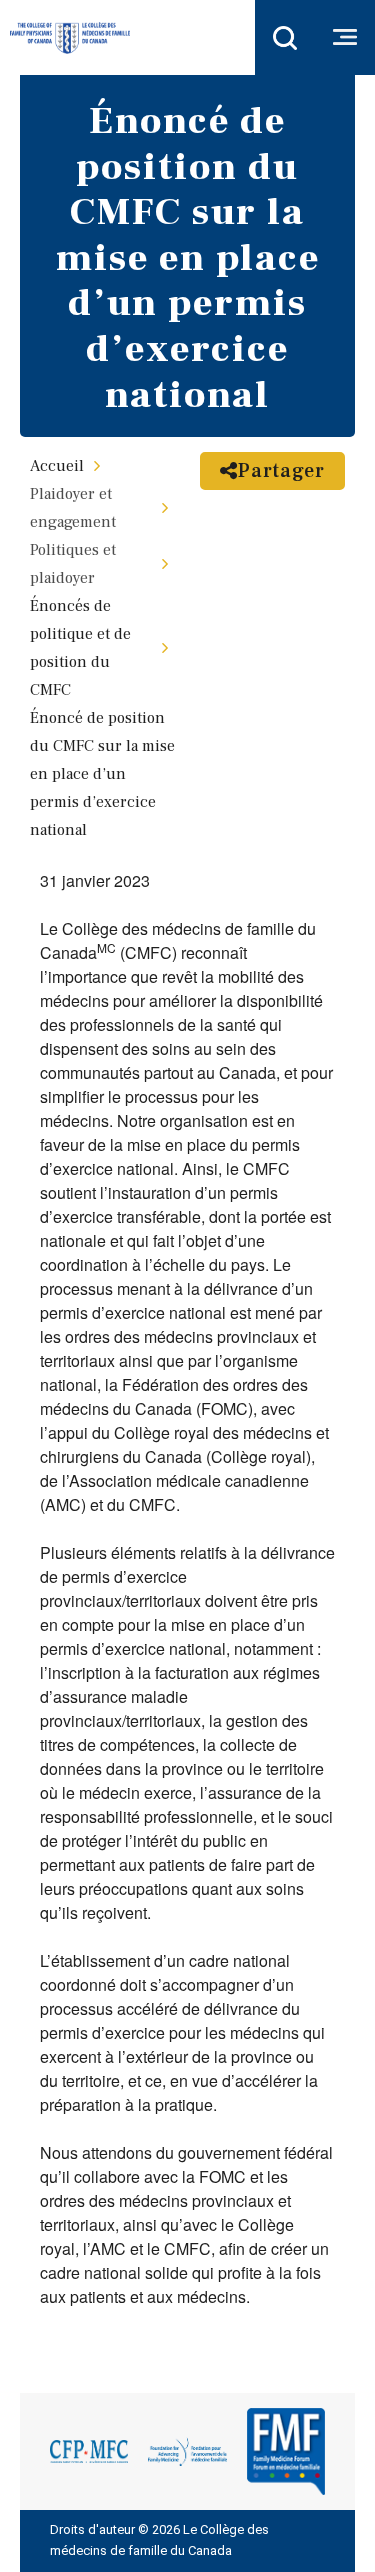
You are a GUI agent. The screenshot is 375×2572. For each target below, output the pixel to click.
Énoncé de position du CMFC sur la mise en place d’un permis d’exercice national (102, 774)
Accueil (57, 466)
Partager (281, 471)
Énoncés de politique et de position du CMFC (80, 648)
